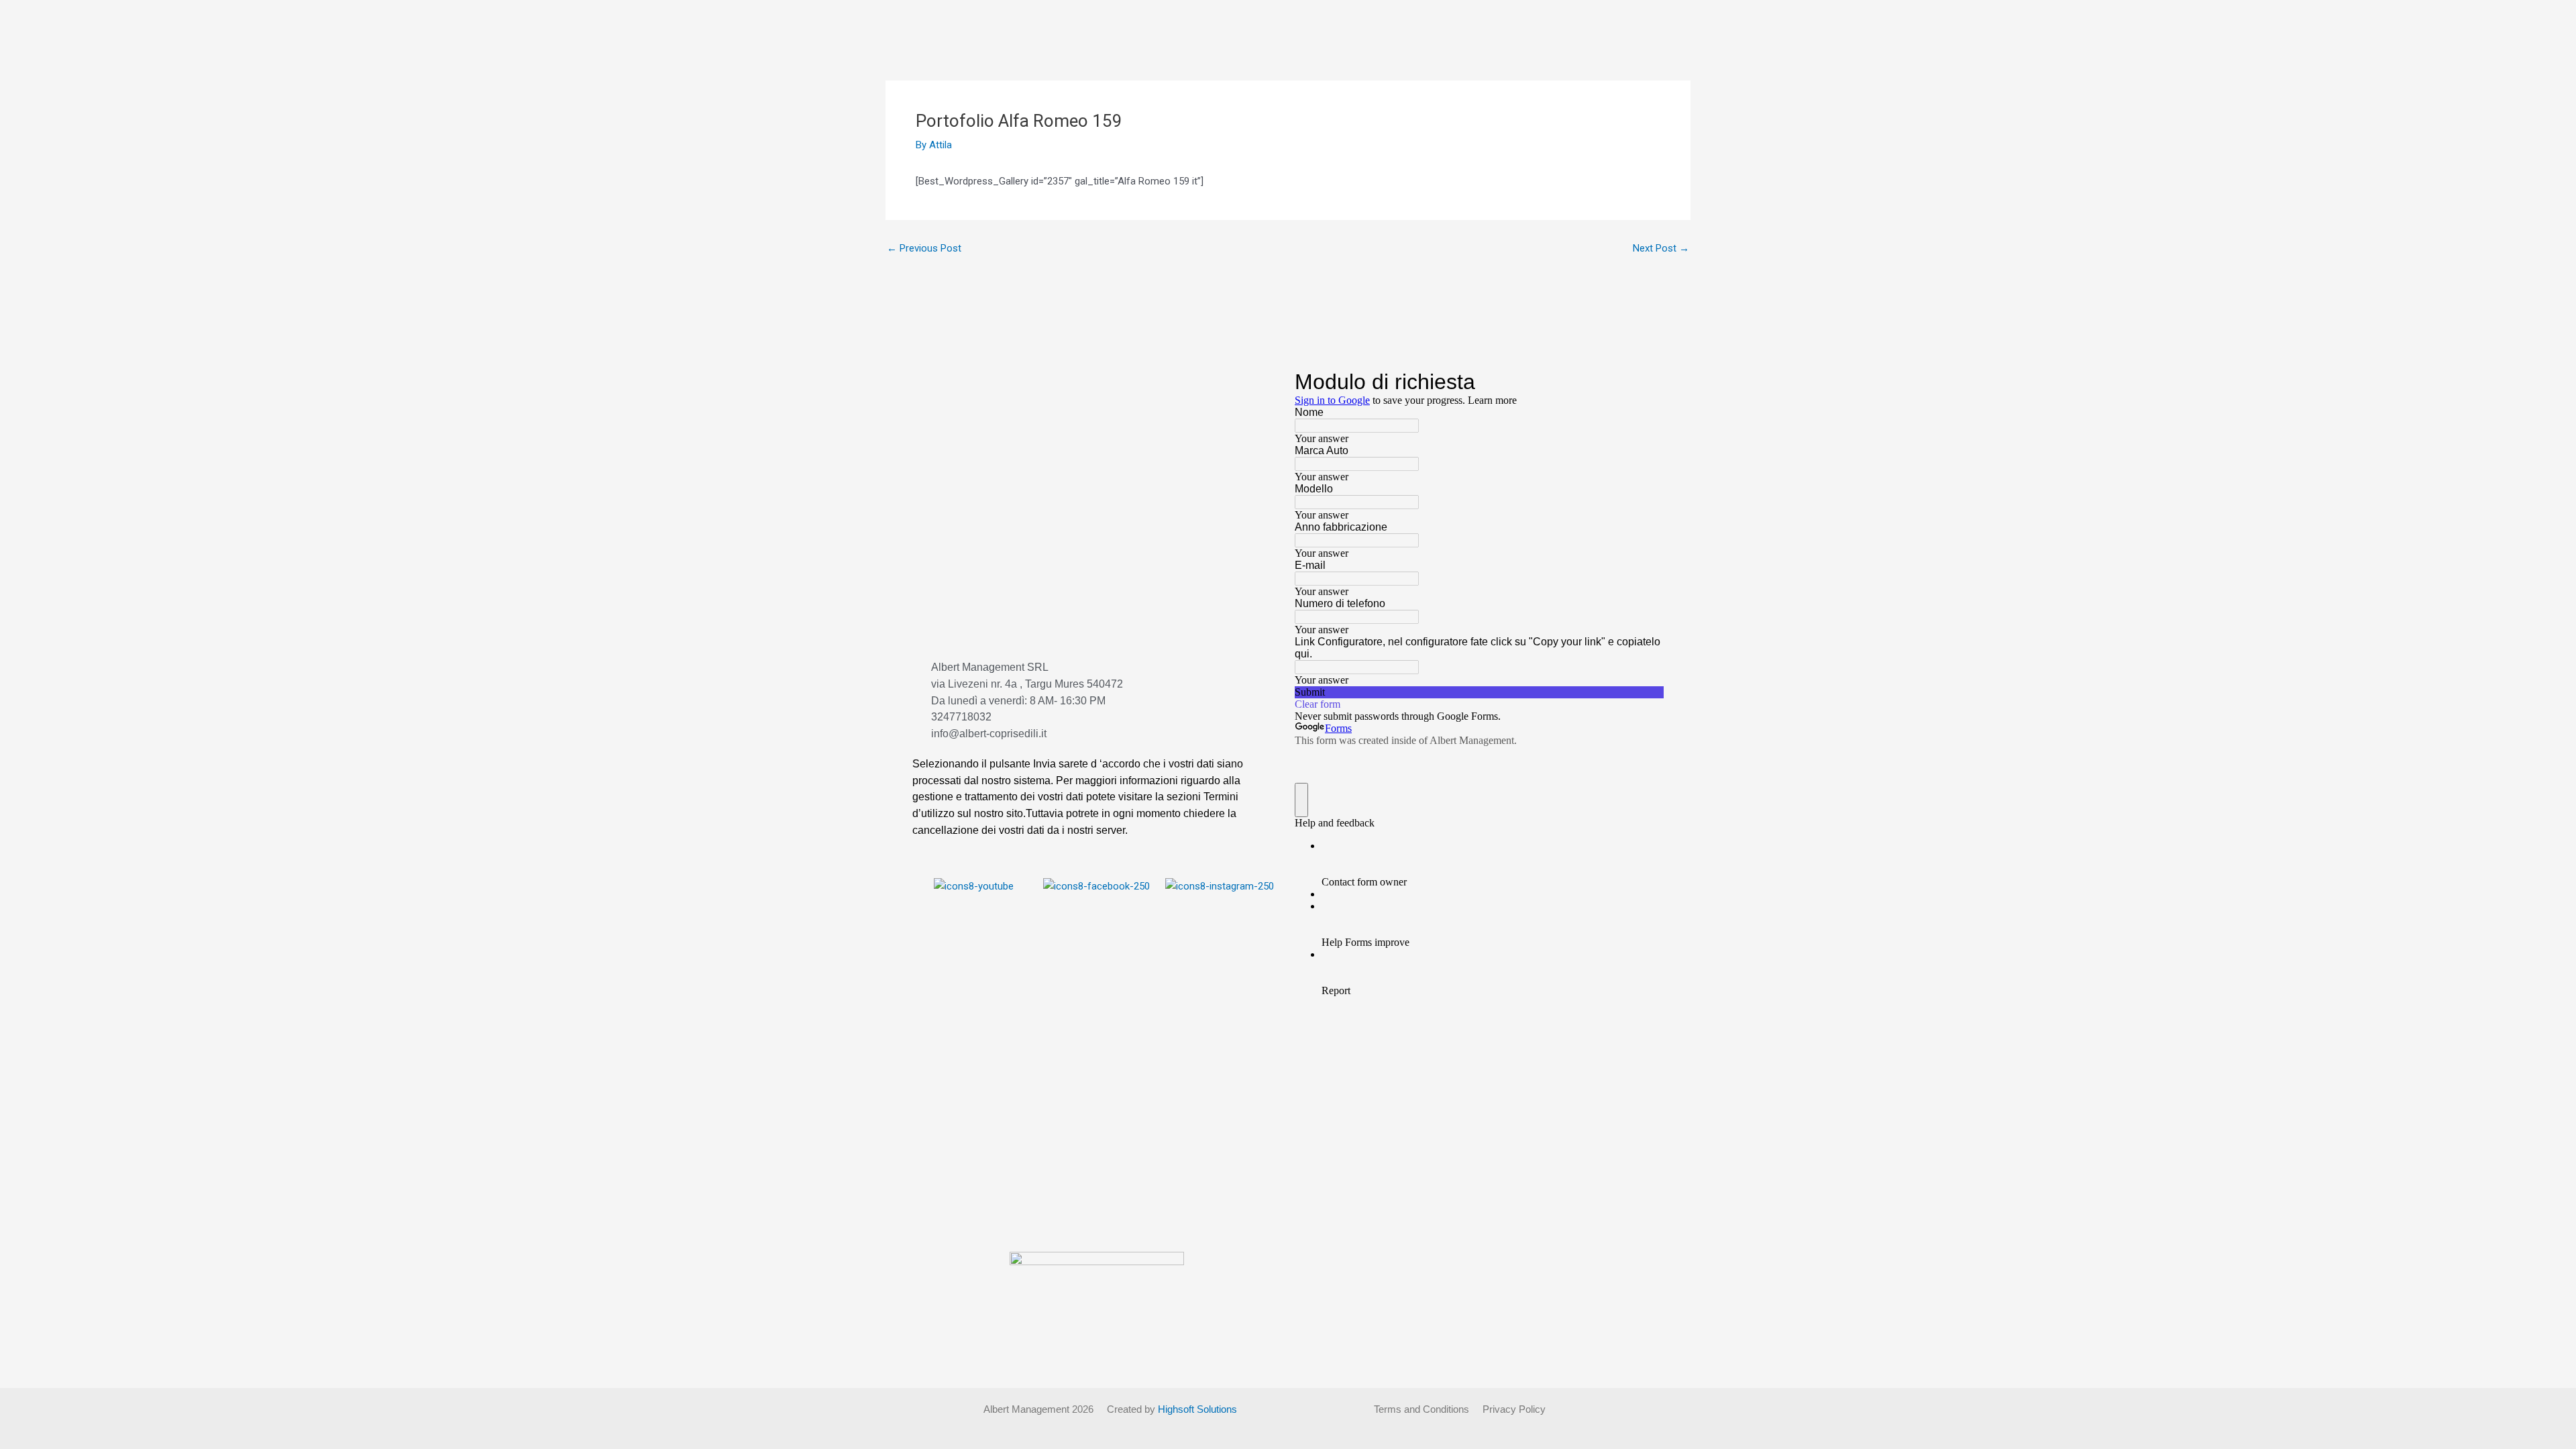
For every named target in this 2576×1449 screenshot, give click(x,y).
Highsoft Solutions (1197, 1409)
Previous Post (924, 249)
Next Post (1661, 249)
